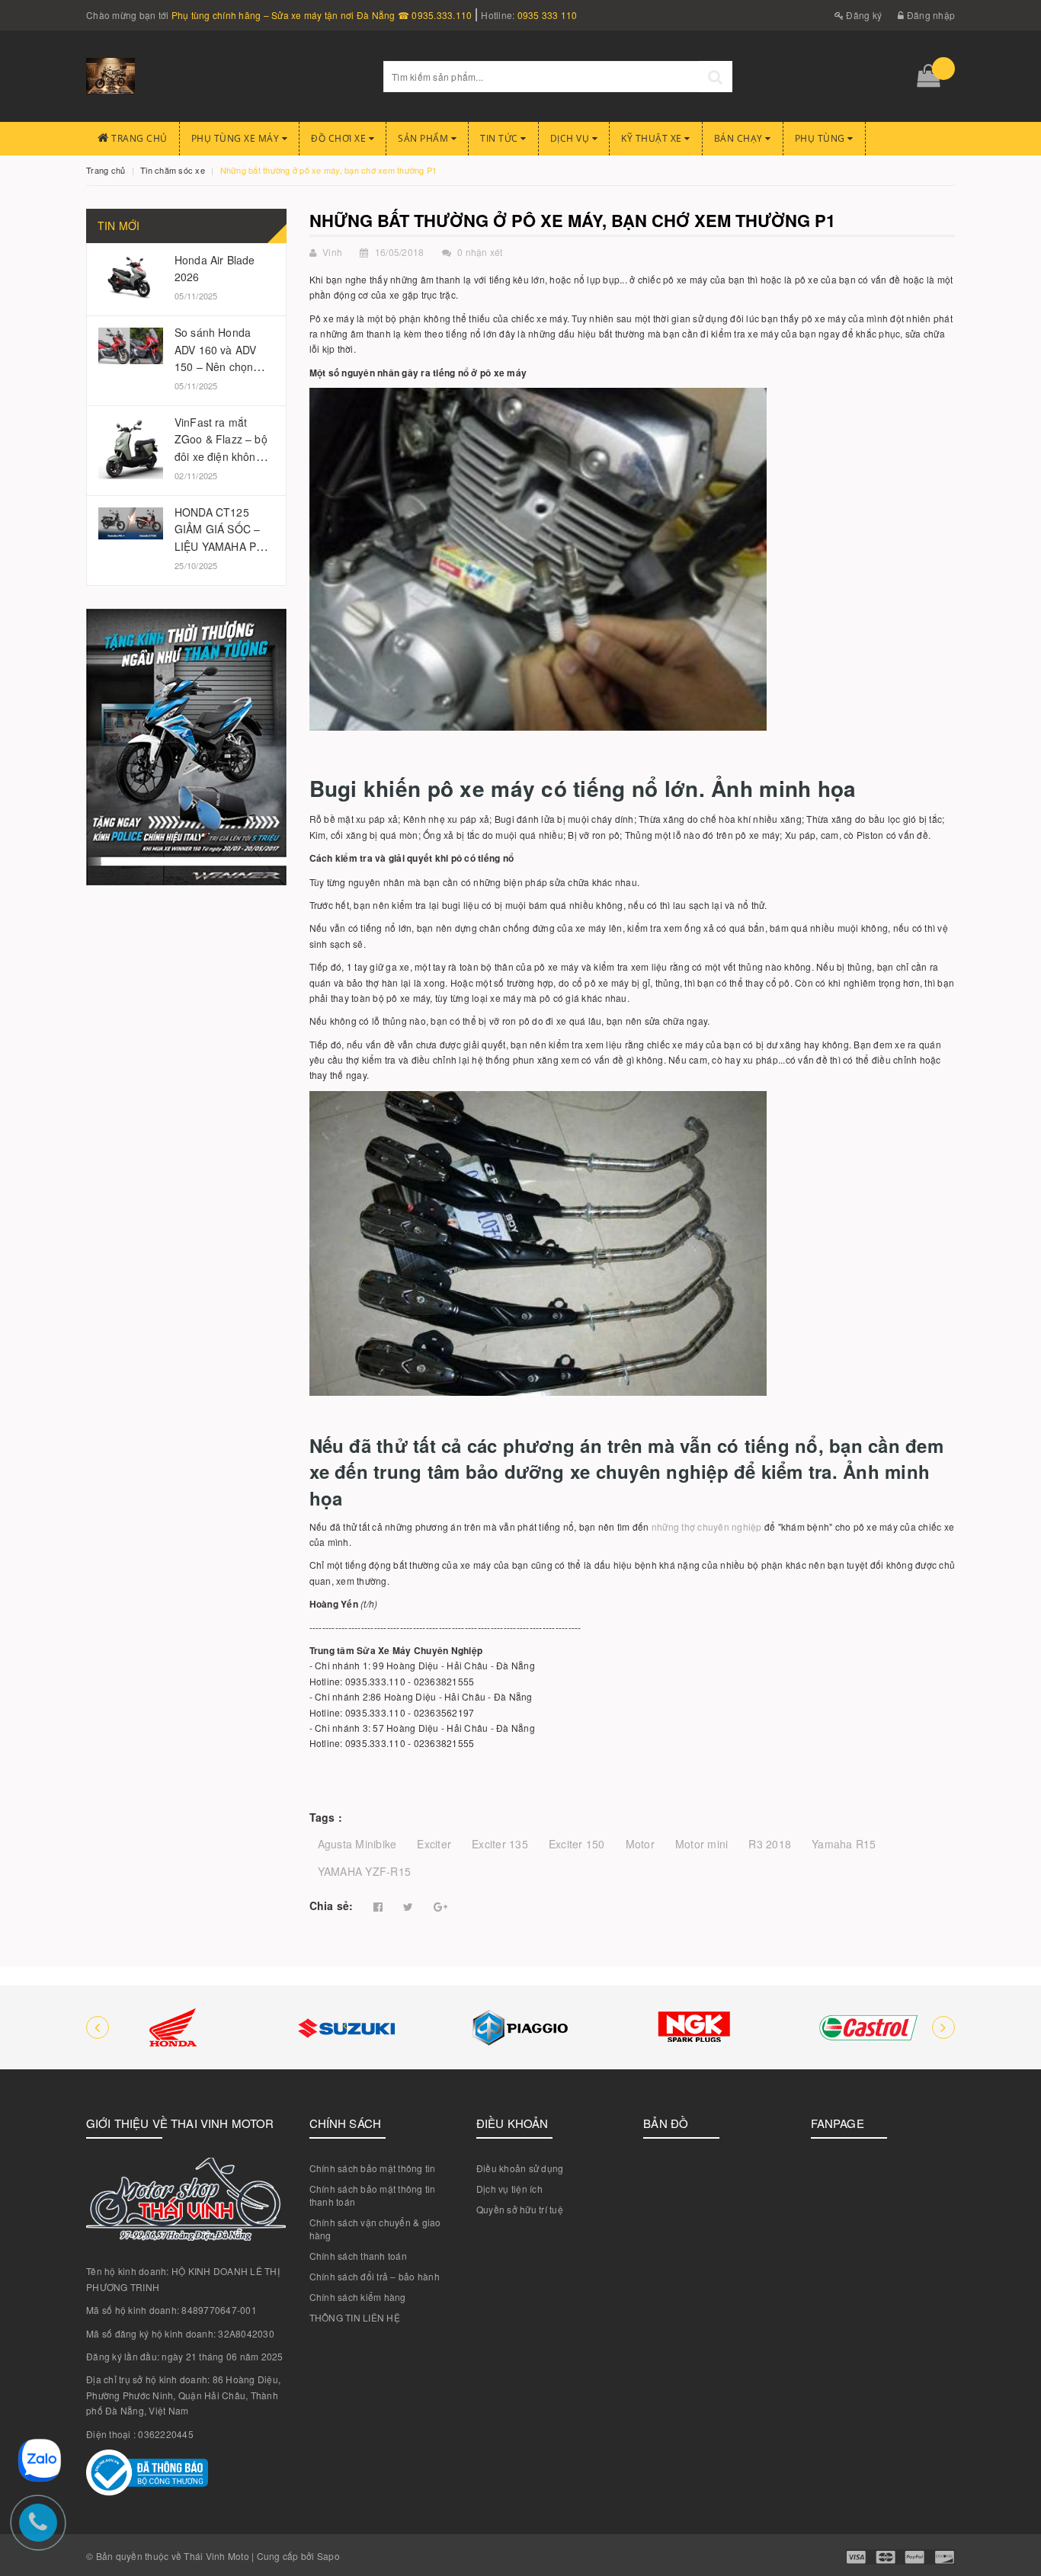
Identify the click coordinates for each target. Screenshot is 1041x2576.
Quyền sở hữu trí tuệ (520, 2209)
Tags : (326, 1817)
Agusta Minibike (357, 1844)
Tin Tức (500, 138)
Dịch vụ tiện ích (509, 2189)
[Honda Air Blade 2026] (131, 277)
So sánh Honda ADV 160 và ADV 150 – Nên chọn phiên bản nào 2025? (215, 366)
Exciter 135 (500, 1844)
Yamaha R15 (844, 1844)
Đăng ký (863, 15)
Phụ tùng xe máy (237, 138)
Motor (640, 1844)
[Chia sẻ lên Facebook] (378, 1907)
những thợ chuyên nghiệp (707, 1526)
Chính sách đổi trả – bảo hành (375, 2276)
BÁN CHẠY (740, 138)
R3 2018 (770, 1844)
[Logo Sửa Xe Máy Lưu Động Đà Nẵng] (223, 76)
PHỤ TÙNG (822, 138)
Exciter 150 (577, 1844)
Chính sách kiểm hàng (358, 2297)
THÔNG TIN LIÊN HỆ (355, 2317)
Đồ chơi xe (340, 138)
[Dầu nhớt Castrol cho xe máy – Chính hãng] (868, 2027)
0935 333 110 (548, 15)
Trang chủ (138, 138)
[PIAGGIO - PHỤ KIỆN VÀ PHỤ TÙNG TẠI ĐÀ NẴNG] (520, 2027)
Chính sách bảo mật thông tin (373, 2168)
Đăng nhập (930, 15)
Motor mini (702, 1844)
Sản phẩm (424, 138)
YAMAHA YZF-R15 (365, 1871)
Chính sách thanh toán (358, 2256)
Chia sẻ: (332, 1906)
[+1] (440, 1907)
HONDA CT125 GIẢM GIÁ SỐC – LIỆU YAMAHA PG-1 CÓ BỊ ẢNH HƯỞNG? (221, 546)
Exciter (434, 1844)
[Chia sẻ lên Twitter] (408, 1907)
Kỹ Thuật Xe (653, 138)
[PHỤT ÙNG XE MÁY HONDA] (173, 2027)
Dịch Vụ (571, 138)
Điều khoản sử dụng (520, 2168)
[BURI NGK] (694, 2027)
